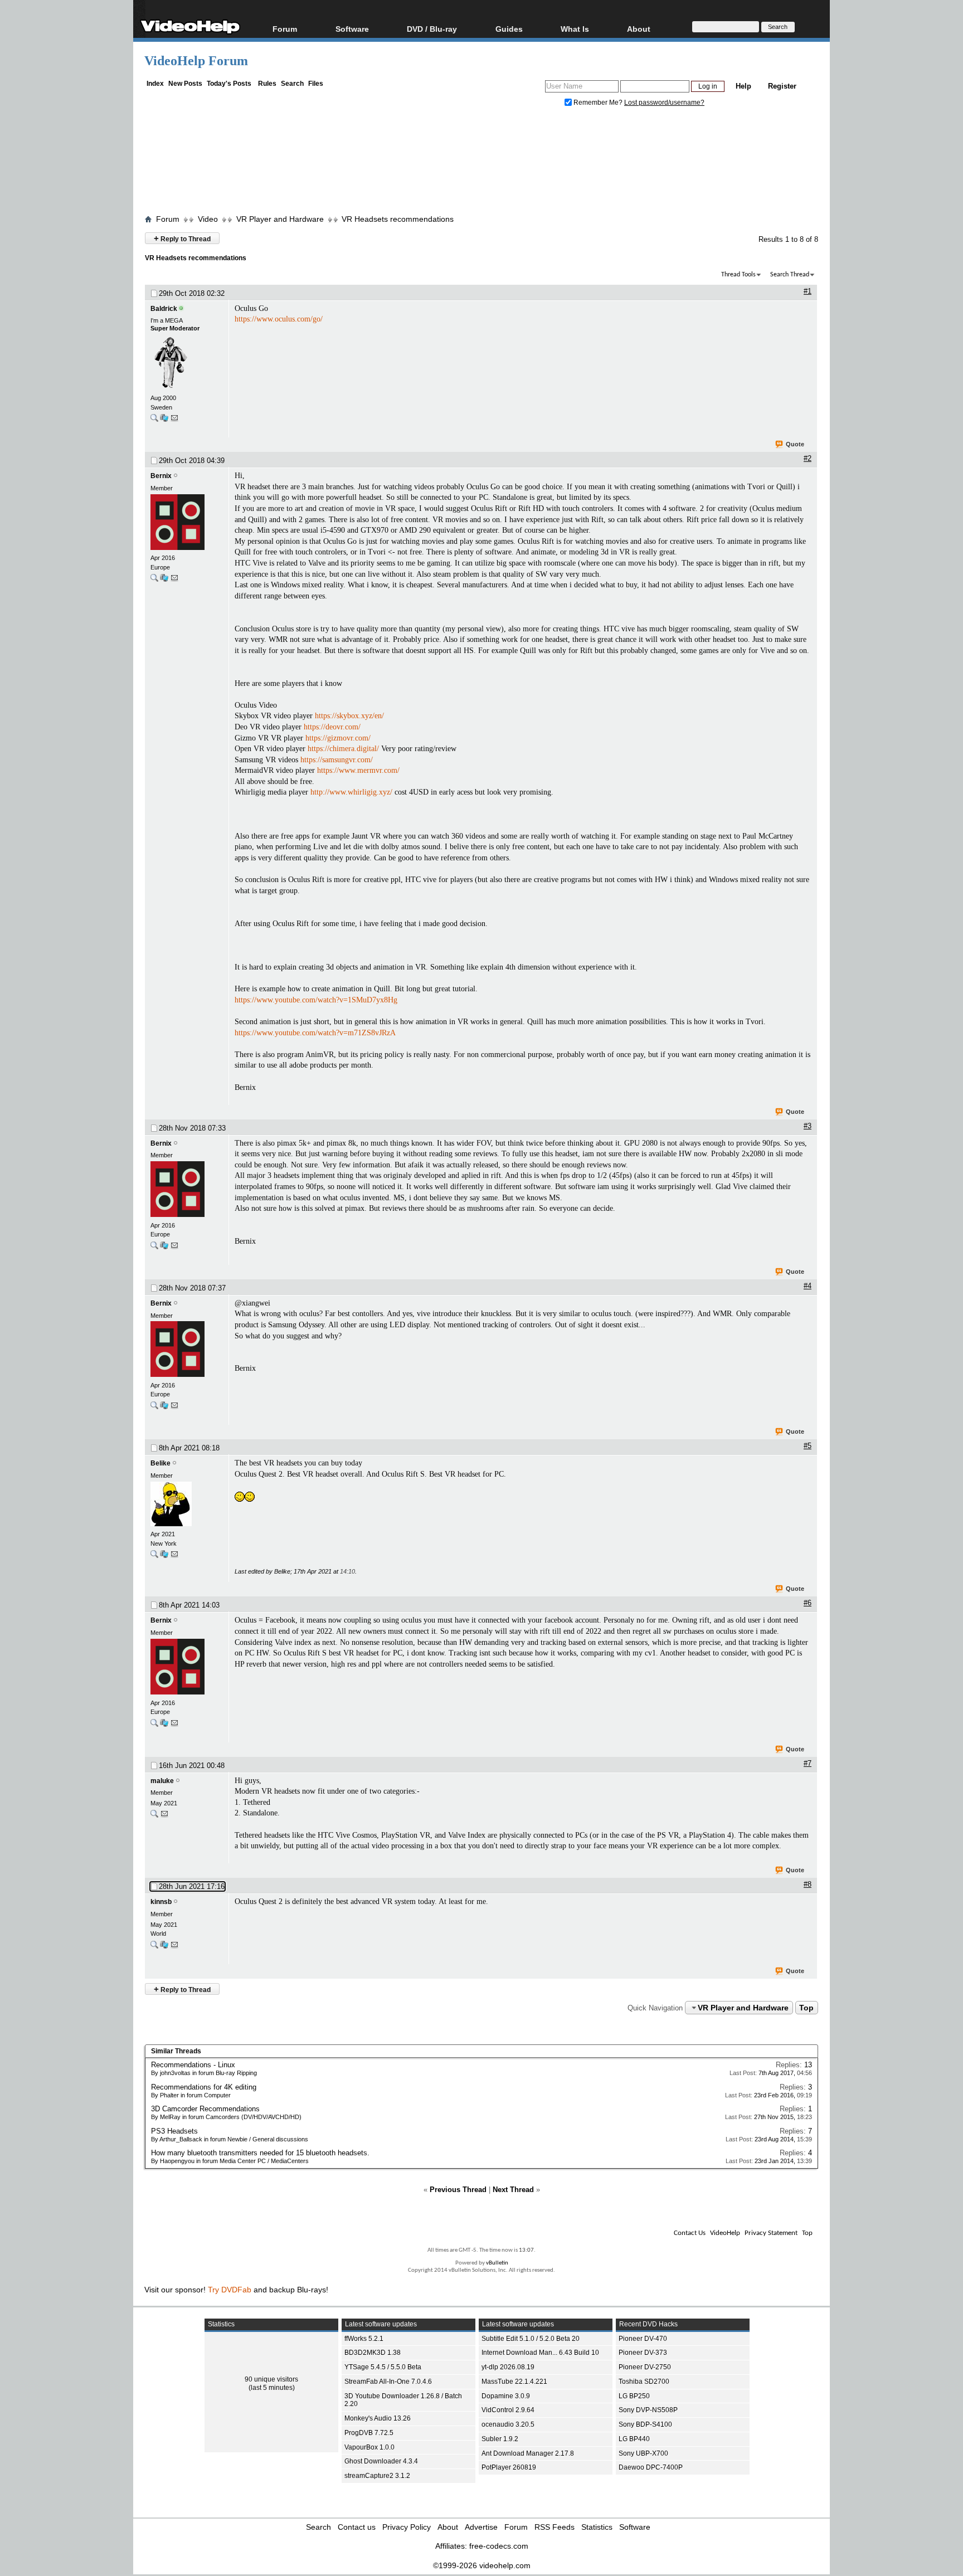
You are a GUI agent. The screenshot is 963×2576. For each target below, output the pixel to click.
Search (292, 84)
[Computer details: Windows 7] (164, 1947)
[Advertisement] (481, 163)
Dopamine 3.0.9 (506, 2396)
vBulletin (497, 2263)
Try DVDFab (230, 2290)
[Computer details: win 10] (164, 580)
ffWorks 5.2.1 (364, 2339)
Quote (795, 444)
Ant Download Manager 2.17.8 (528, 2453)
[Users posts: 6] (154, 1947)
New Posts (185, 84)
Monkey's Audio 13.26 (378, 2418)
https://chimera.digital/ (343, 749)
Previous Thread (458, 2190)
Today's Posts (229, 84)
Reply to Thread (182, 238)
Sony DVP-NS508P (648, 2410)
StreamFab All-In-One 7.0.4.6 (388, 2382)
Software (352, 29)
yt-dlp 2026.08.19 (508, 2367)
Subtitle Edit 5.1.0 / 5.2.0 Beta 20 (531, 2339)
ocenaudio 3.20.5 (508, 2424)
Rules (267, 84)
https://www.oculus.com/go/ (279, 319)
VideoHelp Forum (196, 61)
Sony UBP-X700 (643, 2453)
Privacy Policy (407, 2527)
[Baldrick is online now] (187, 363)
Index (155, 84)
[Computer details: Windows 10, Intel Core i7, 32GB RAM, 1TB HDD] (164, 1557)
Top (806, 2008)
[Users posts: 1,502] (154, 580)
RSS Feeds (555, 2527)
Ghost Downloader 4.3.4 (381, 2461)
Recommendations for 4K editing (204, 2087)
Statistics (597, 2527)
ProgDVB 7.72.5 (369, 2433)
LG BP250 (634, 2396)
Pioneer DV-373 (643, 2353)
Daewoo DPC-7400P (651, 2467)
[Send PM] (174, 420)
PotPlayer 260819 (509, 2467)
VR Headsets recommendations (398, 219)
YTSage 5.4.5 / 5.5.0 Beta (383, 2367)
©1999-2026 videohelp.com (482, 2565)
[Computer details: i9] (164, 420)
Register (782, 86)
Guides (509, 29)
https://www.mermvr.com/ (358, 770)
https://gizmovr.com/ (338, 738)
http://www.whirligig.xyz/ (351, 792)
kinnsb (161, 1902)
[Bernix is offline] (187, 523)
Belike (160, 1463)
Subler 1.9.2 (500, 2439)
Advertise (481, 2527)
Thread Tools (738, 275)
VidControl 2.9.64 (508, 2410)
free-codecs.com (499, 2546)
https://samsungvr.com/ (337, 760)
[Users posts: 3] (154, 1557)
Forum (285, 29)
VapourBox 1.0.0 (369, 2447)
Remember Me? (598, 103)
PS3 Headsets (174, 2131)
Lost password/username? (664, 103)
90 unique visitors (271, 2379)
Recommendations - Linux (193, 2065)
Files (316, 84)
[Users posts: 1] (154, 1816)
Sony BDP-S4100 (645, 2424)
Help (743, 86)
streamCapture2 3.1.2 (377, 2476)
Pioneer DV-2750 (645, 2367)
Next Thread (513, 2190)
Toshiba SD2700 (644, 2382)
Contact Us (690, 2233)
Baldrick (164, 309)
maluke (162, 1781)
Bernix (161, 476)
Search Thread (790, 275)
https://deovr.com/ (332, 727)
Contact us (357, 2527)
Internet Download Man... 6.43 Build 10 (540, 2353)
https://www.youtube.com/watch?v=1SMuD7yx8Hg (316, 1000)
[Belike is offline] (187, 1505)
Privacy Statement (771, 2233)
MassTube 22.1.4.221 (514, 2382)
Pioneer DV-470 (643, 2339)
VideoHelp (725, 2233)
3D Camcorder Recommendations (205, 2109)
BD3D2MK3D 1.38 (373, 2353)
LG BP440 (634, 2439)
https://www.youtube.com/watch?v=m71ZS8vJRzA (315, 1033)
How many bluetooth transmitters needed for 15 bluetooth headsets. (260, 2153)
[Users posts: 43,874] (154, 420)
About (448, 2527)
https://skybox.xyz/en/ (349, 716)
